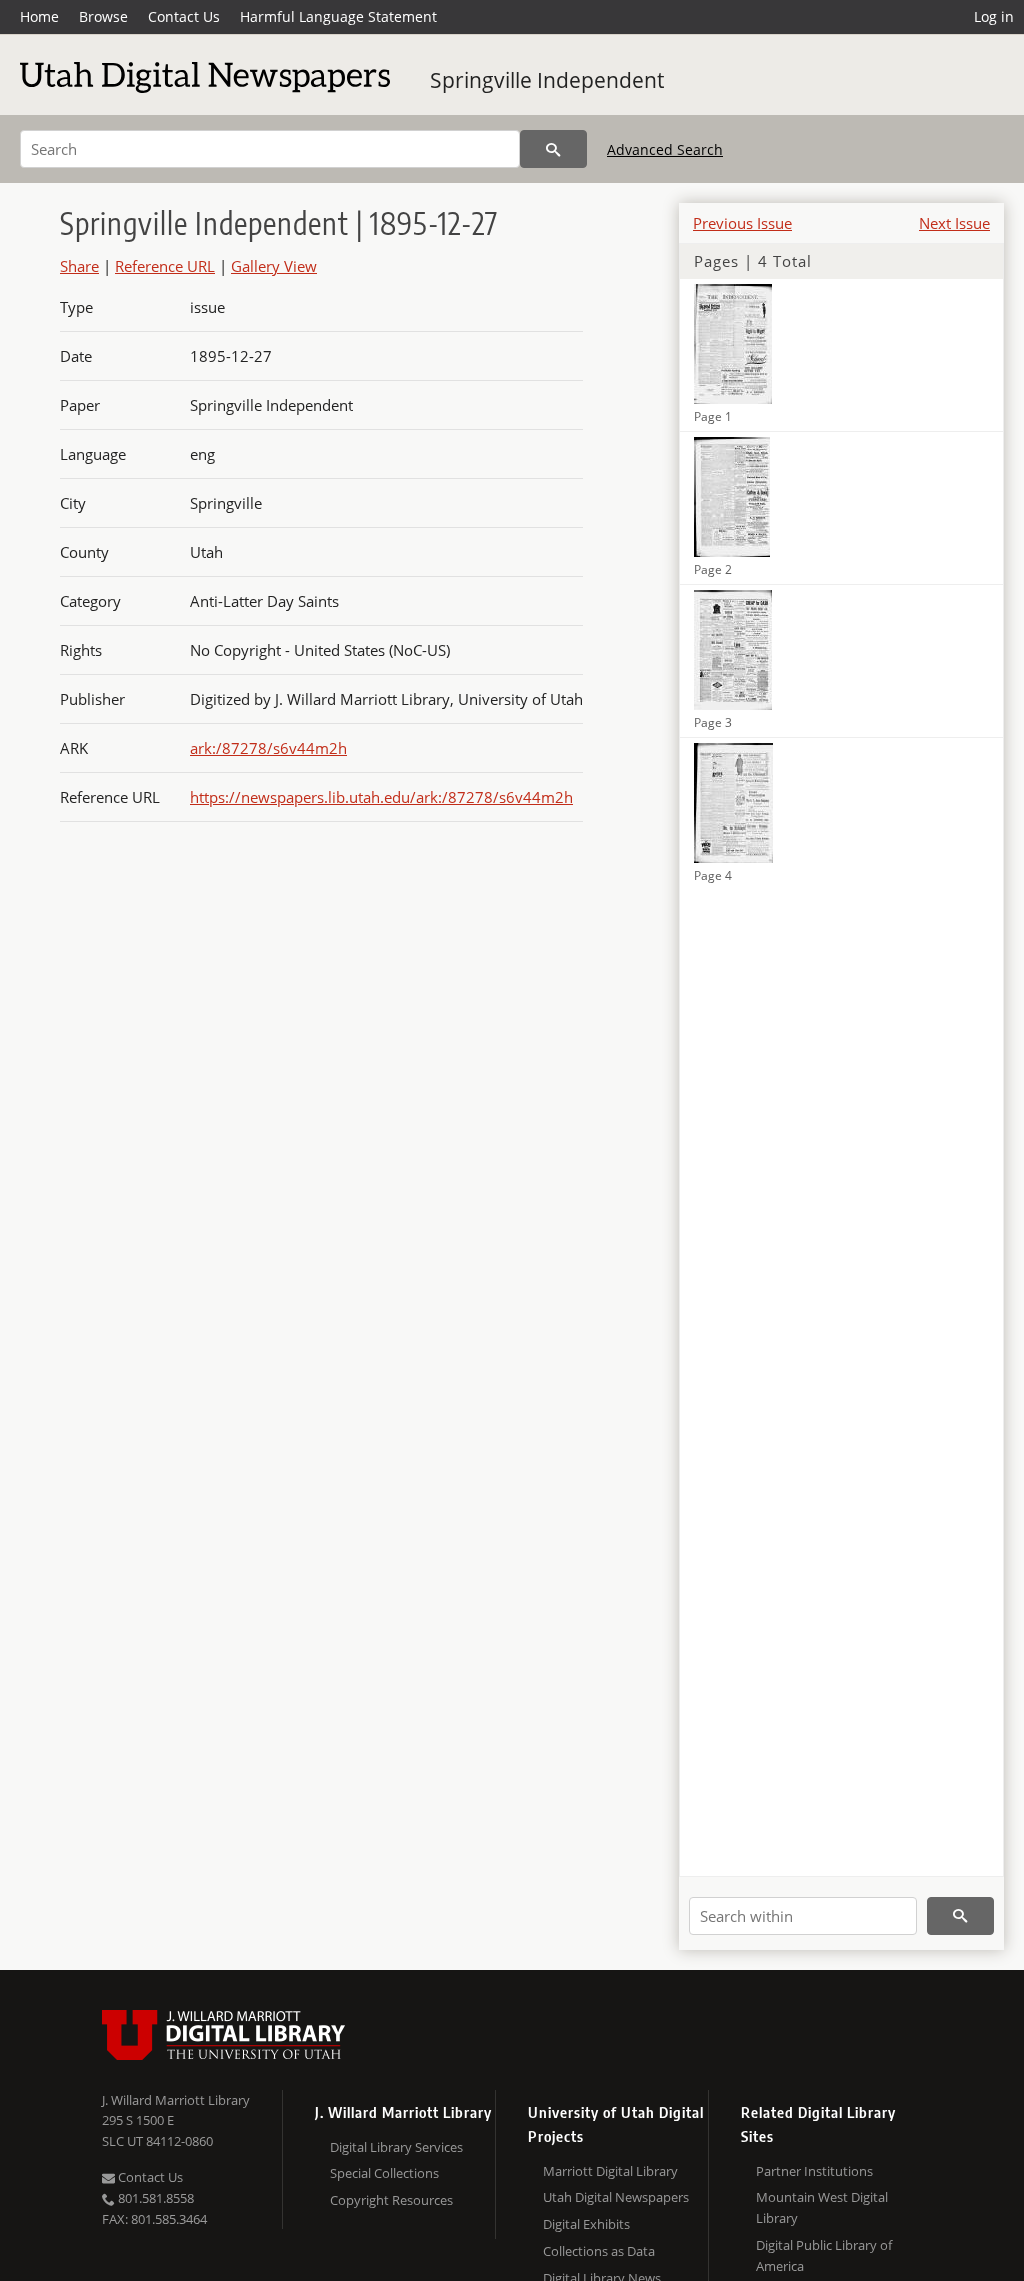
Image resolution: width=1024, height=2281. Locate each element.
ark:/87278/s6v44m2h (268, 748)
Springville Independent (547, 80)
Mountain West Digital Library (822, 2207)
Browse (103, 16)
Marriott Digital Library (610, 2171)
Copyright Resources (391, 2200)
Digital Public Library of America (824, 2255)
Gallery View (274, 266)
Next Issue (954, 223)
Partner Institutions (814, 2171)
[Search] (553, 149)
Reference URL (165, 266)
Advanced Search (665, 149)
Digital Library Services (396, 2147)
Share (79, 266)
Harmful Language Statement (338, 16)
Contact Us (184, 16)
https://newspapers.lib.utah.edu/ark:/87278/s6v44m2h (381, 797)
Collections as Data (599, 2251)
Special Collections (384, 2173)
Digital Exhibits (586, 2224)
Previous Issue (742, 223)
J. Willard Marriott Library (176, 2100)
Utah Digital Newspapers (616, 2197)
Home (39, 16)
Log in (994, 16)
